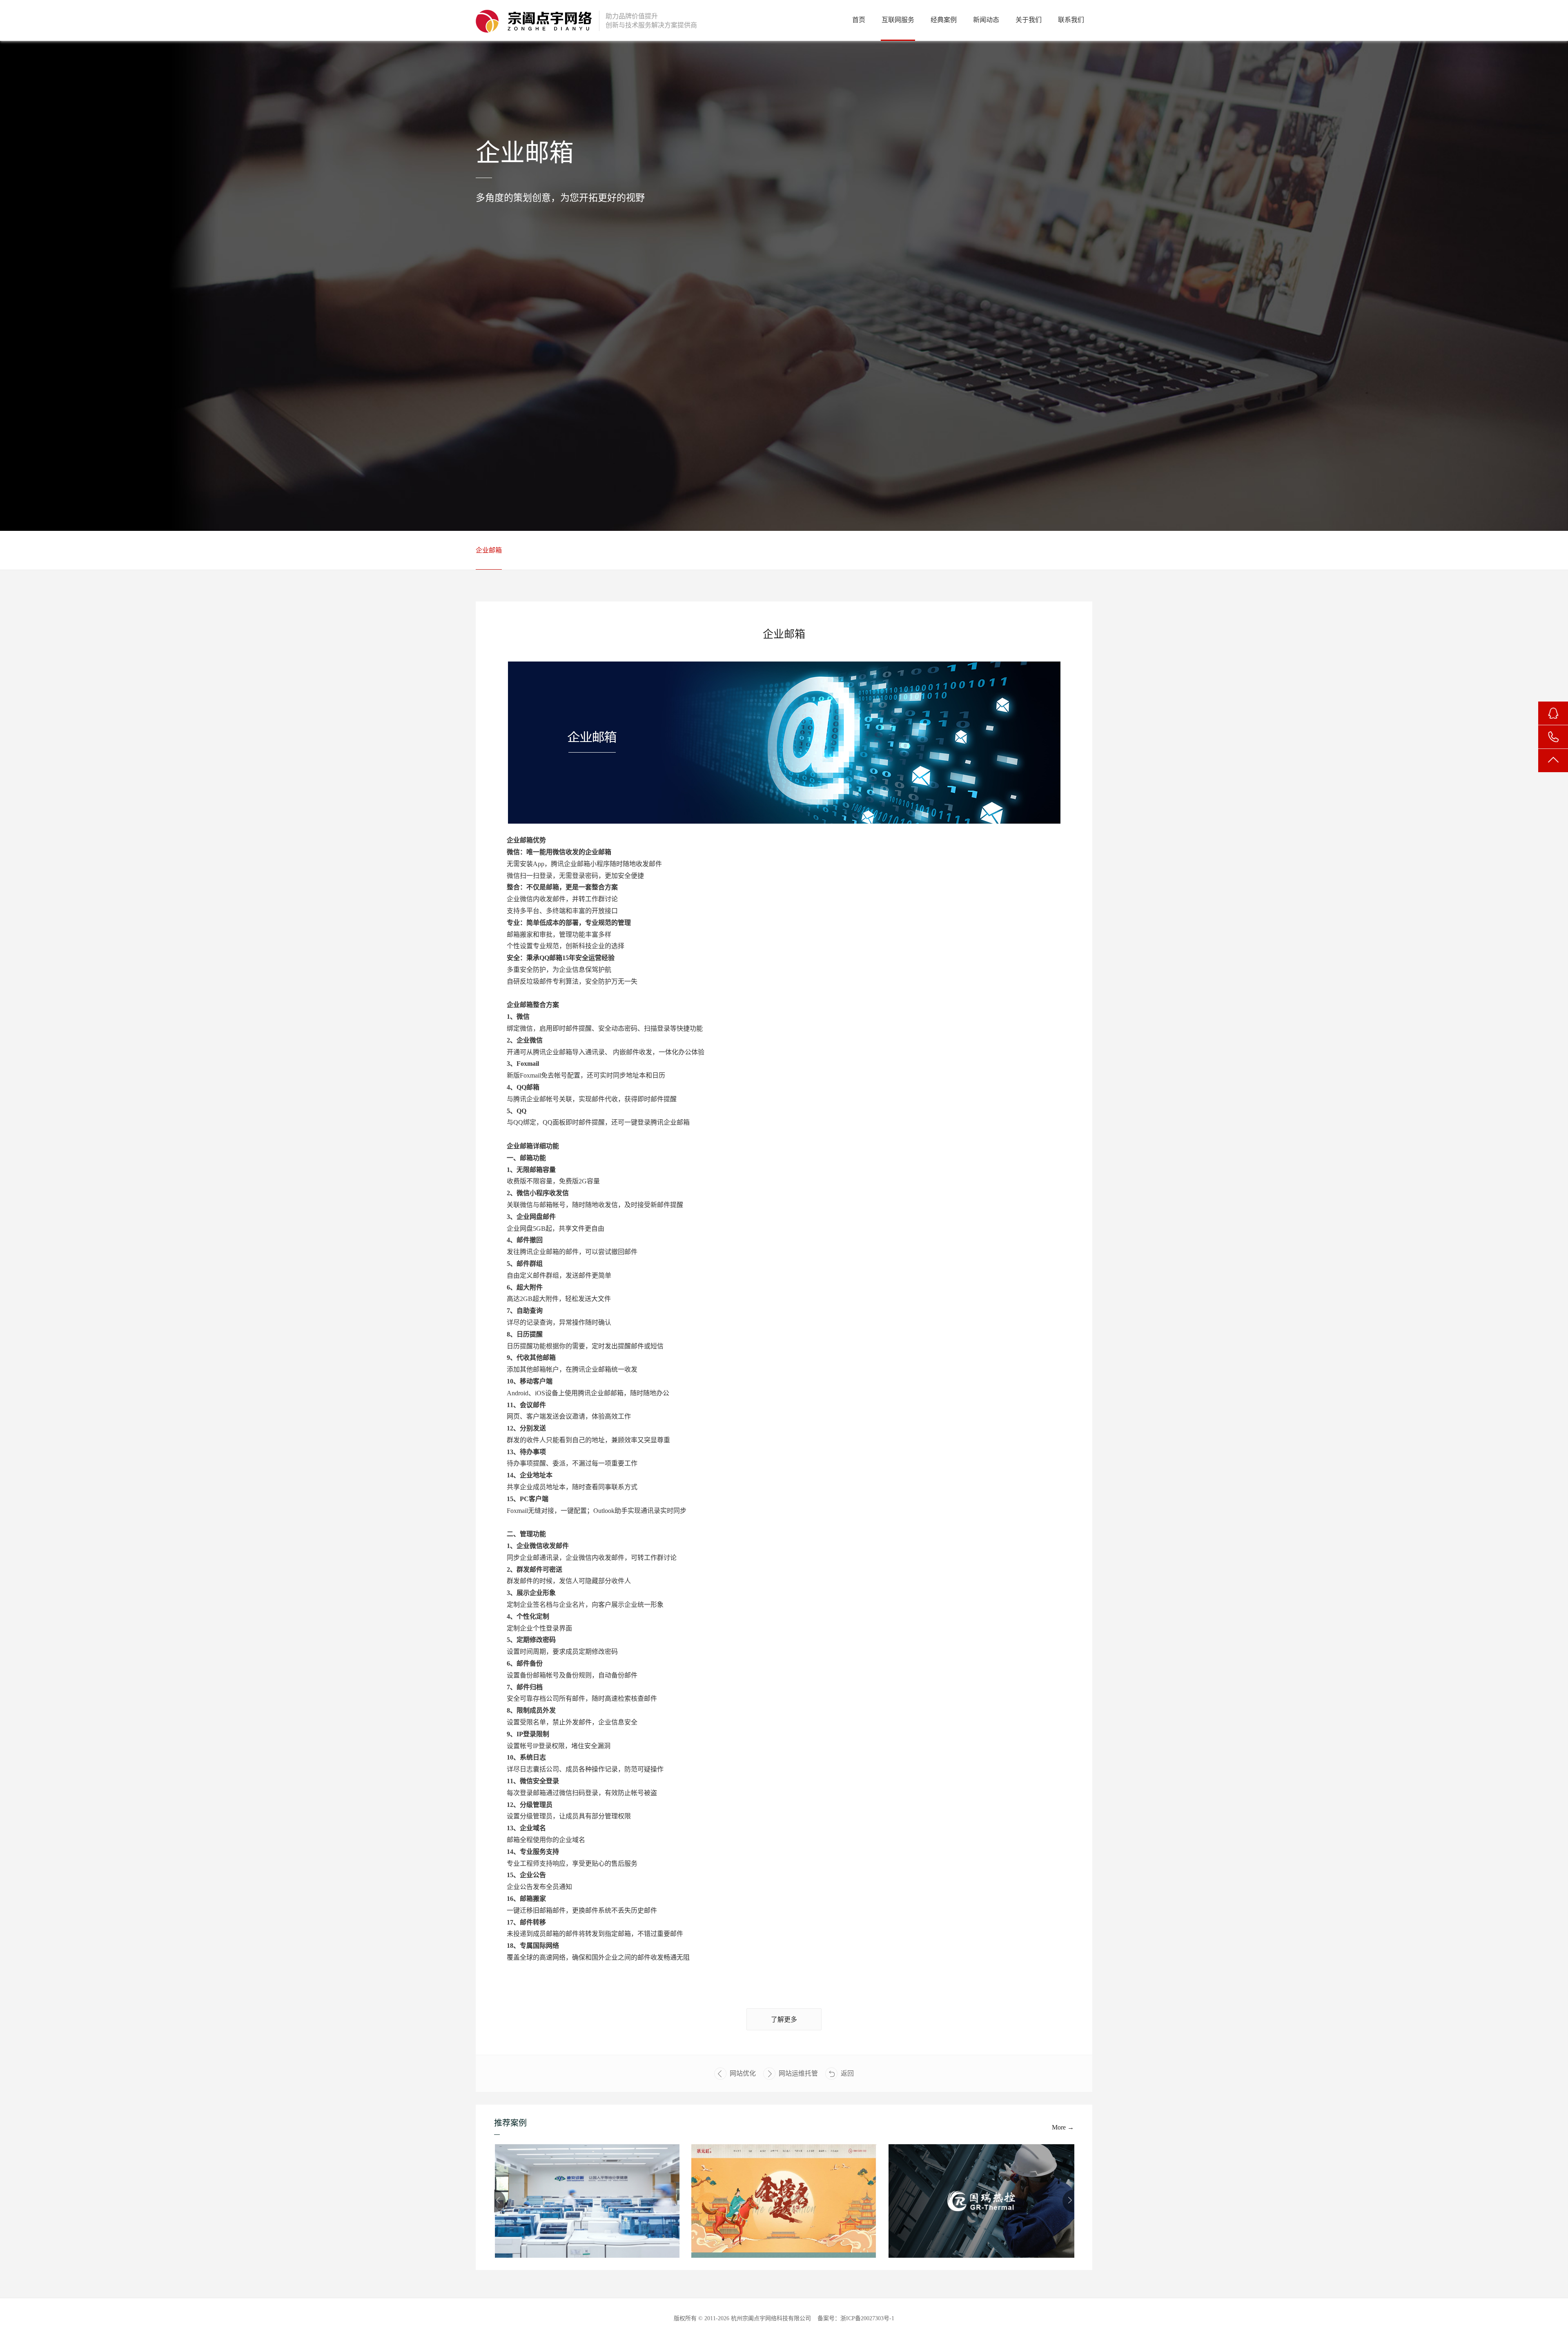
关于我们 (1029, 20)
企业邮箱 (489, 550)
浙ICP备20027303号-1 (867, 2318)
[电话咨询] (1553, 737)
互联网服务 (898, 20)
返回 (847, 2073)
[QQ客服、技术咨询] (1553, 713)
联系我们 (1071, 20)
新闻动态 (986, 20)
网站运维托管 (798, 2073)
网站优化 (743, 2073)
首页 (859, 20)
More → (1063, 2127)
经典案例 (944, 20)
